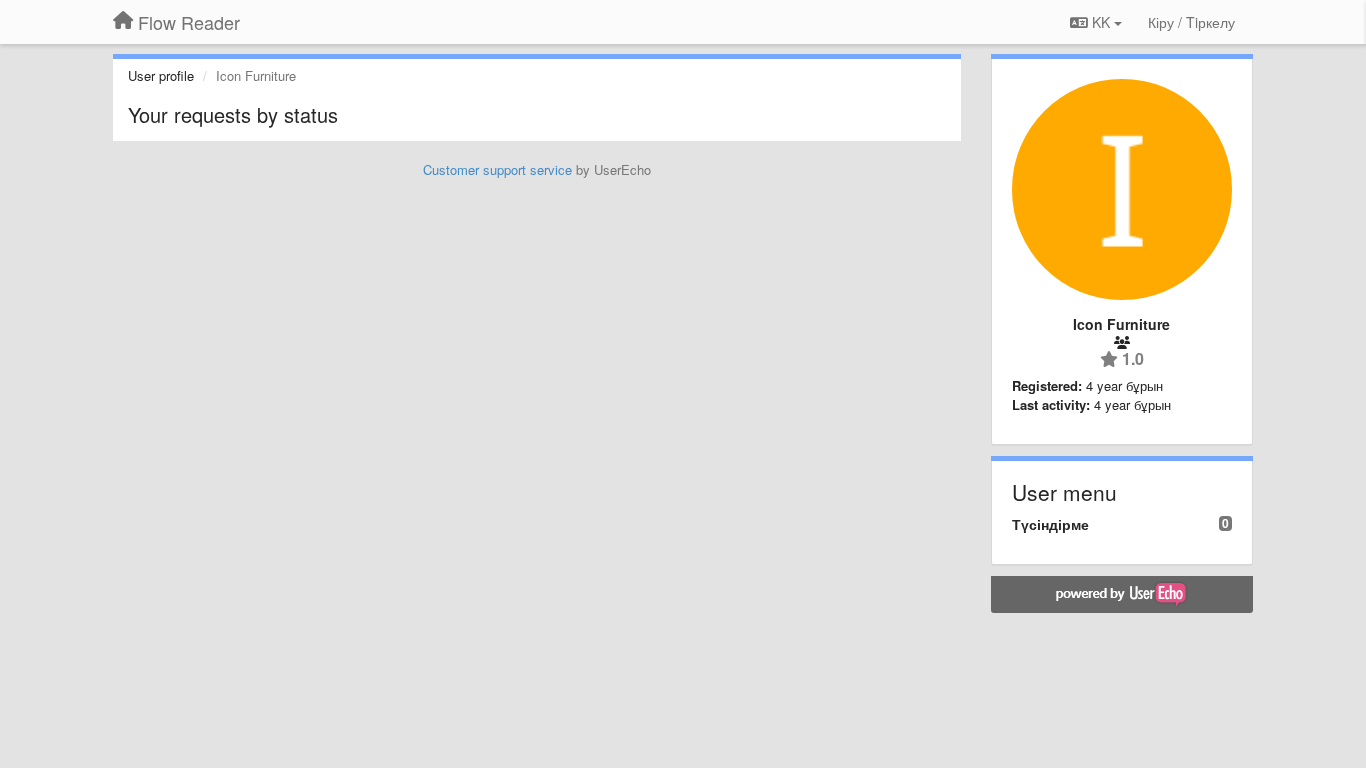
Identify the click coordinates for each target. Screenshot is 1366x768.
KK (1101, 22)
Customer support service (497, 169)
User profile (161, 75)
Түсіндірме (1050, 524)
